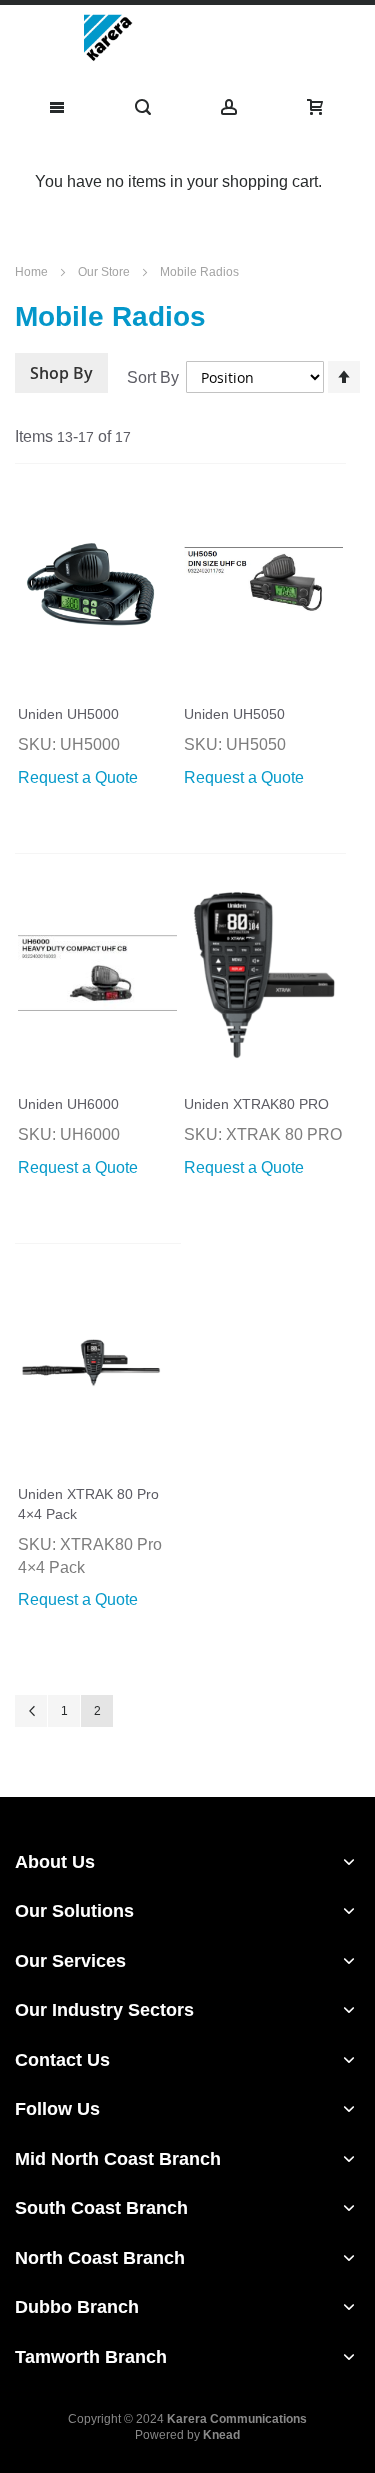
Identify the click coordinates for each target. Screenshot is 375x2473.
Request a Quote (78, 777)
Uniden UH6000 (68, 1104)
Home (33, 272)
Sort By (153, 377)
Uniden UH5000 (68, 714)
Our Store (105, 272)
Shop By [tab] (61, 373)
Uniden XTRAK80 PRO (256, 1104)
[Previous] (31, 1711)
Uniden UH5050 (234, 714)
